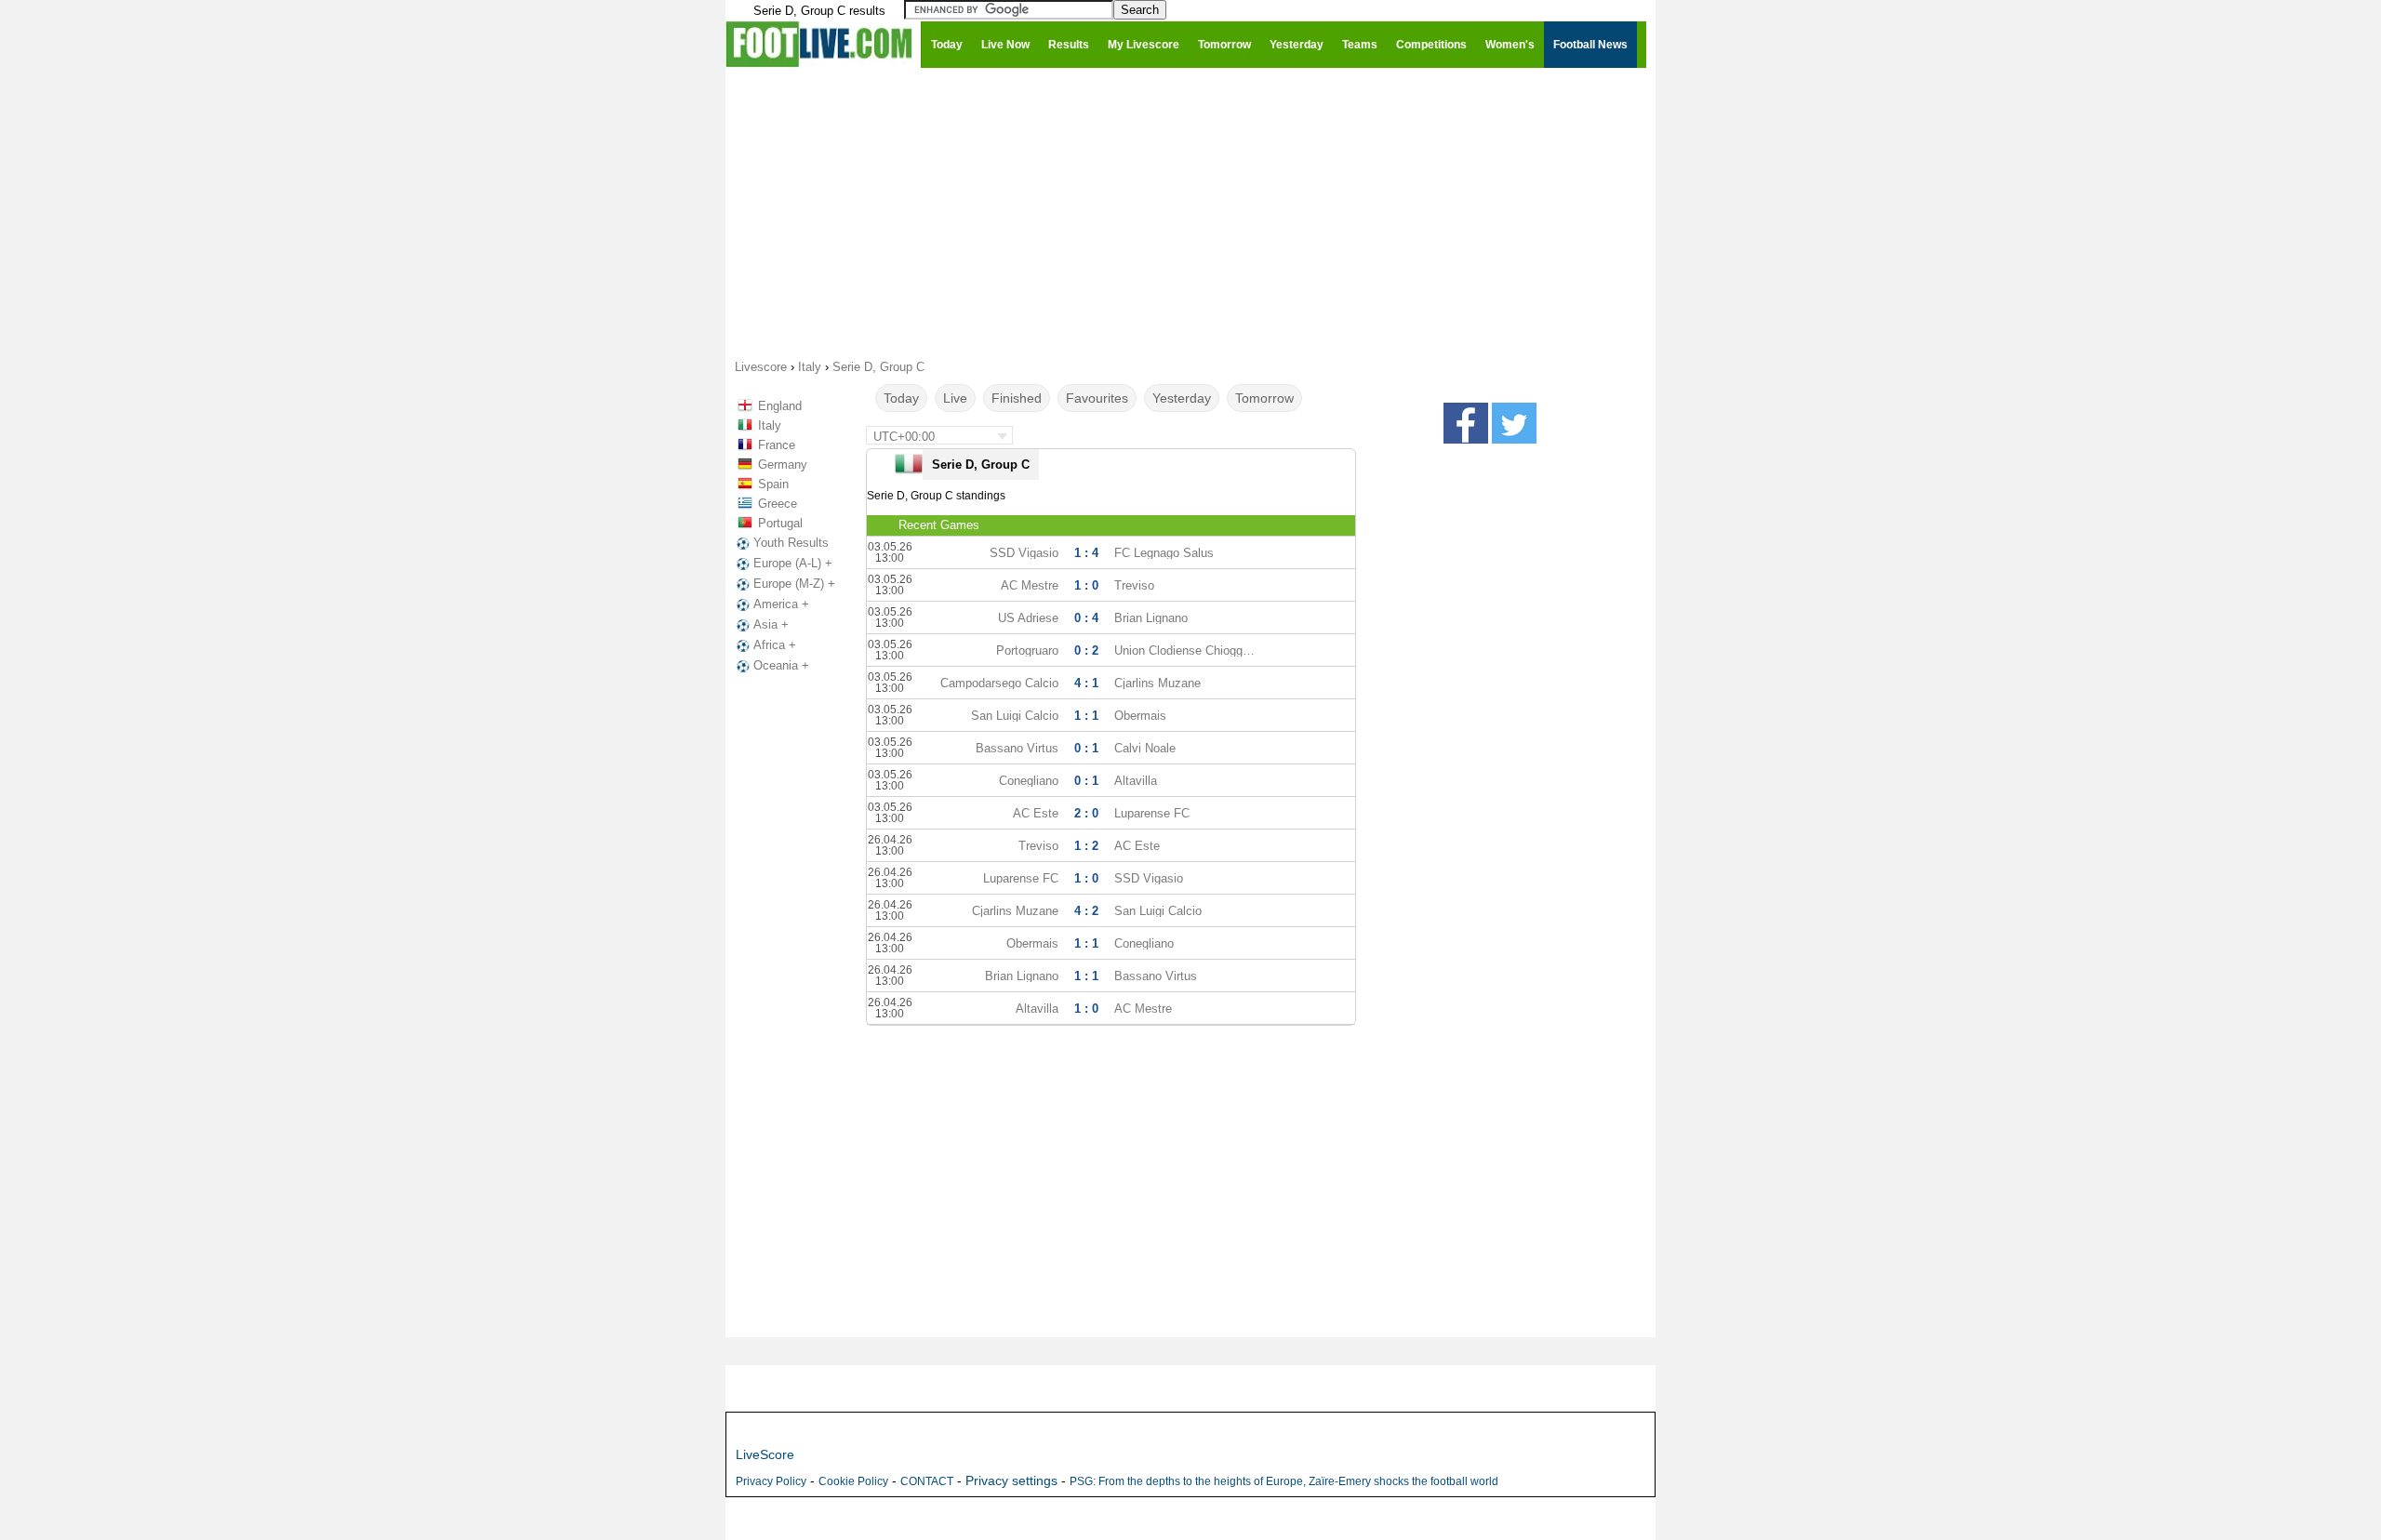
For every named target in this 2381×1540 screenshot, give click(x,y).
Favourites (1097, 398)
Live (955, 398)
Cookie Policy (853, 1481)
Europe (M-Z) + (794, 584)
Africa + (775, 645)
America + (781, 604)
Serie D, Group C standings (936, 496)
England (780, 406)
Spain (773, 484)
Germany (783, 465)
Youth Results (791, 543)
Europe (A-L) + (793, 563)
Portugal (780, 523)
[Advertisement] (1190, 212)
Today (901, 398)
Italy (770, 425)
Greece (778, 504)
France (777, 445)
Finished (1017, 398)
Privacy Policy (771, 1481)
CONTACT (927, 1481)
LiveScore (765, 1454)
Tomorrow (1264, 398)
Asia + (771, 624)
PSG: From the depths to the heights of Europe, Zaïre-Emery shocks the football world (1284, 1481)
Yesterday (1182, 398)
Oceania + (781, 665)
